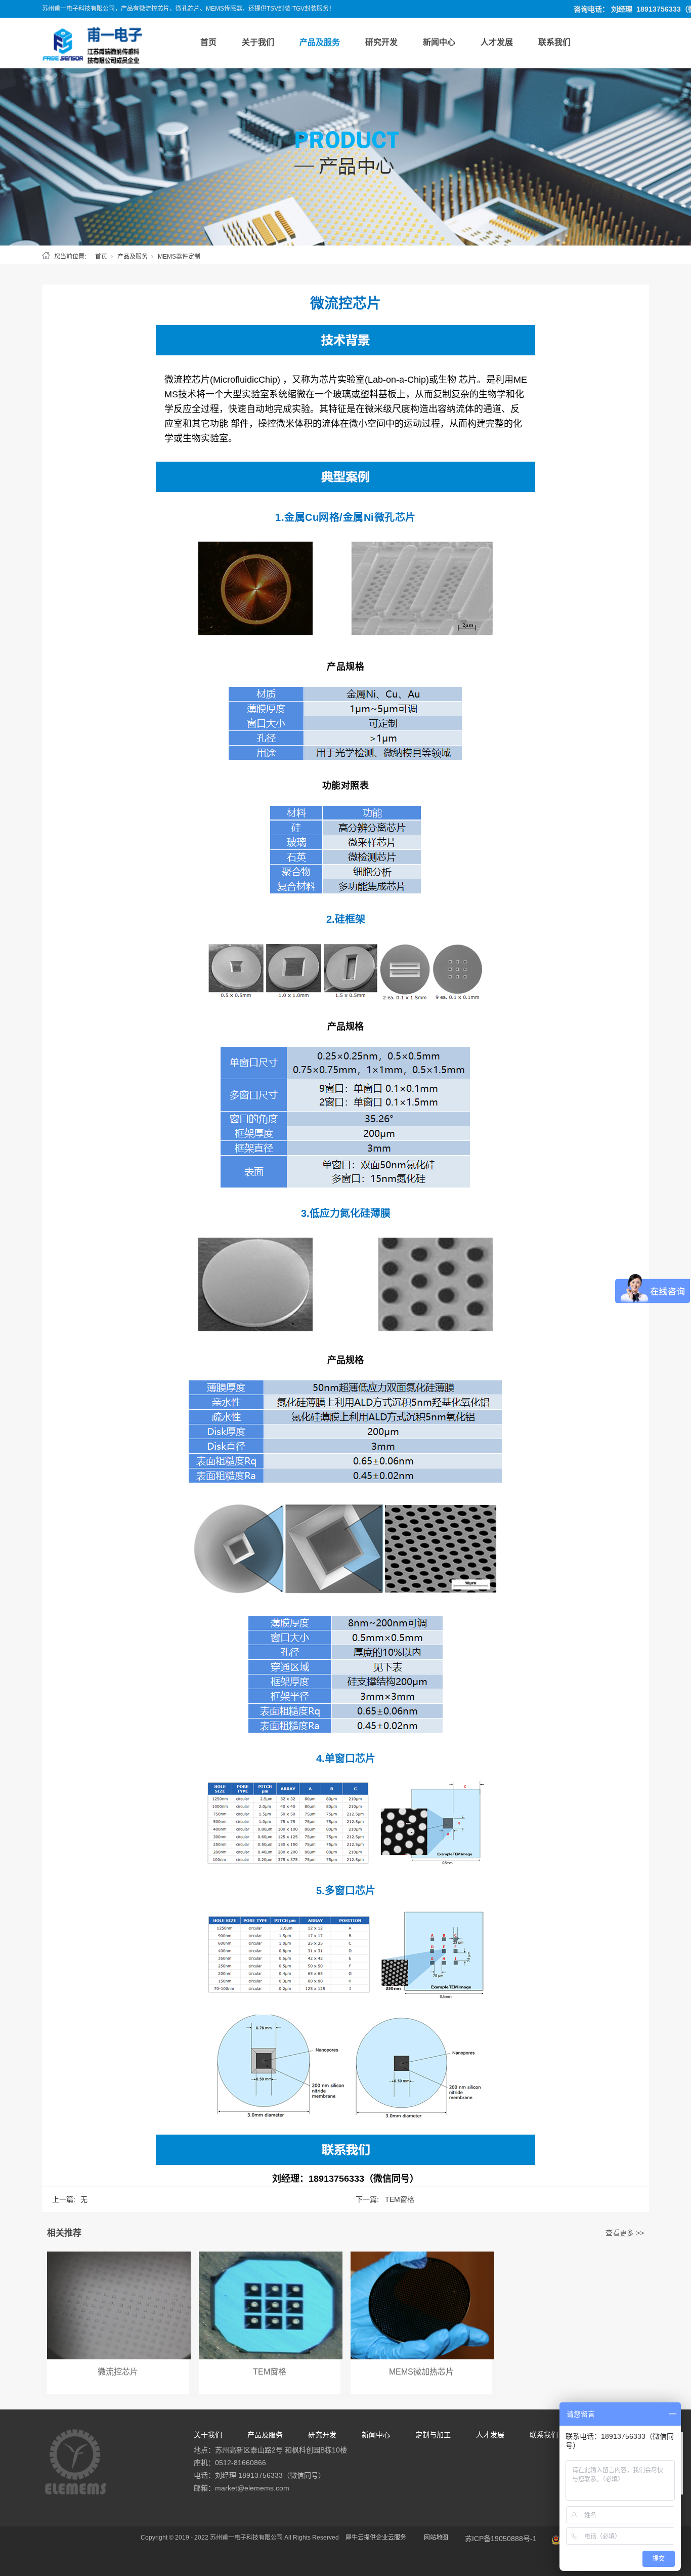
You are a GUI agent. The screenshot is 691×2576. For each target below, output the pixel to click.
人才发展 (497, 42)
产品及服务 (320, 42)
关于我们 (258, 42)
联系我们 (554, 42)
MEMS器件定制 (179, 257)
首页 (208, 42)
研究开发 (381, 42)
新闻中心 (439, 42)
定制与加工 (433, 2435)
